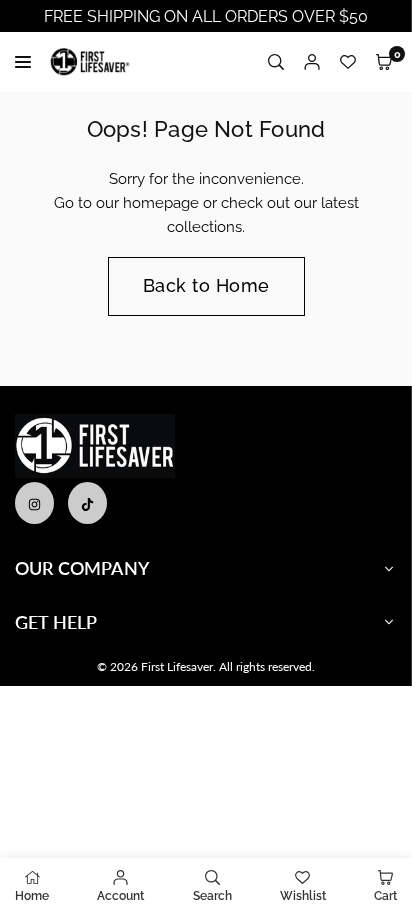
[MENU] (27, 62)
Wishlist (303, 896)
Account (120, 896)
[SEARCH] (276, 62)
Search (212, 896)
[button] (384, 62)
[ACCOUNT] (312, 62)
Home (32, 896)
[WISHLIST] (348, 62)
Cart (385, 896)
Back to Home (206, 285)
